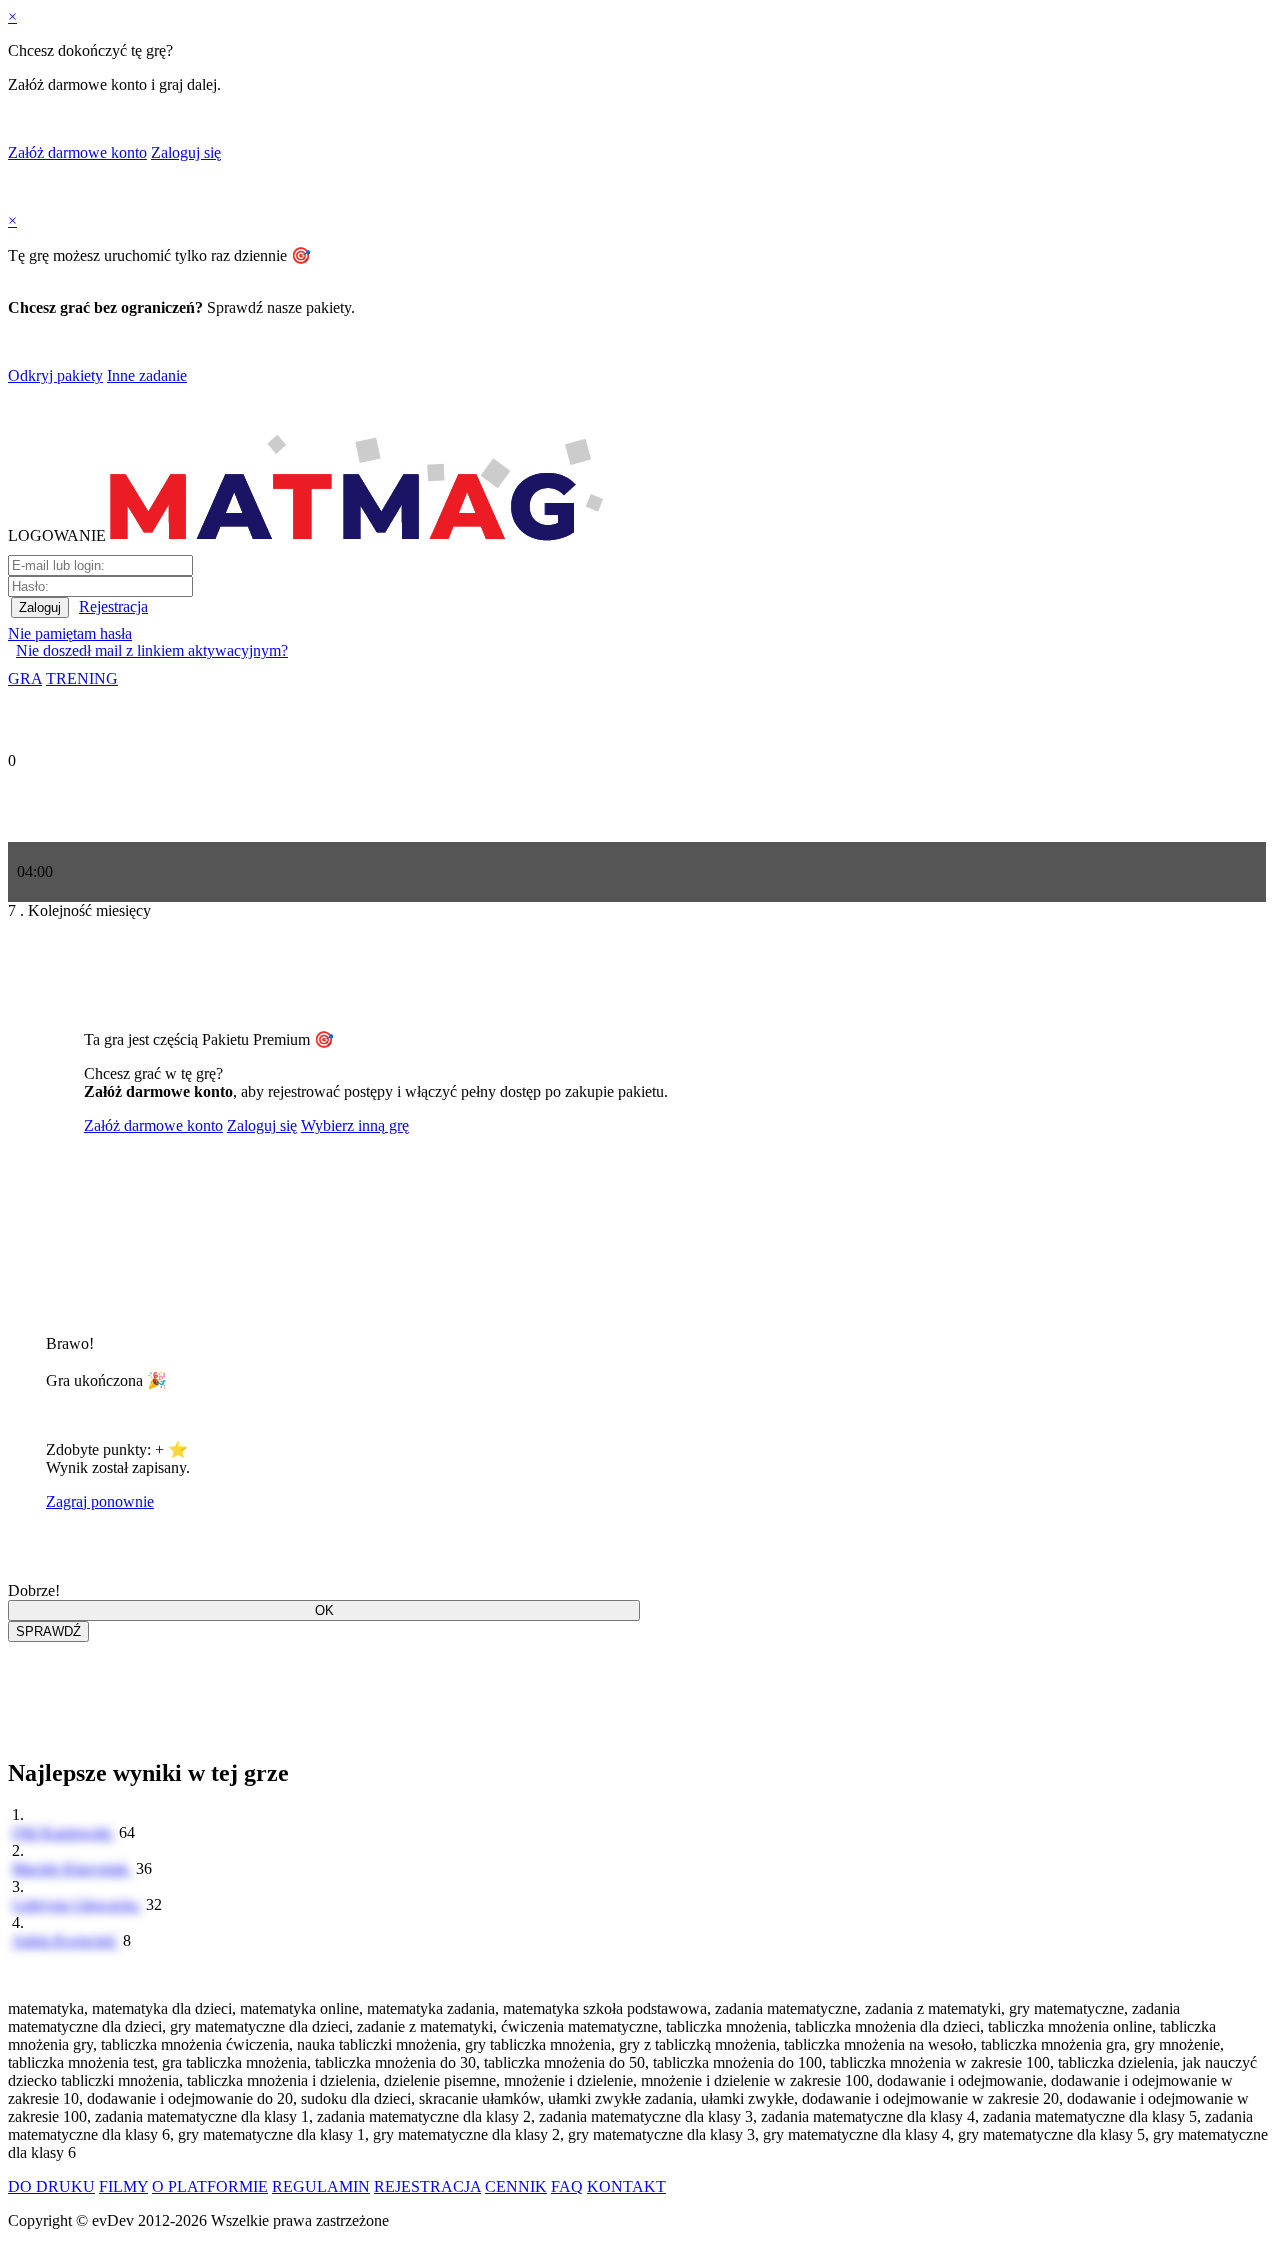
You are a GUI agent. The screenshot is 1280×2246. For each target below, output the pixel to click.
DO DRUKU (51, 2186)
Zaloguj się (186, 152)
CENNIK (516, 2186)
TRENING (82, 678)
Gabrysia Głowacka (77, 1904)
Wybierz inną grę (355, 1125)
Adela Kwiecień (65, 1940)
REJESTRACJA (427, 2186)
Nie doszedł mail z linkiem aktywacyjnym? (152, 650)
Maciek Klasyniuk (72, 1868)
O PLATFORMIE (210, 2186)
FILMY (123, 2186)
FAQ (567, 2186)
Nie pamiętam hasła (70, 633)
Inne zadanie (147, 375)
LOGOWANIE (57, 535)
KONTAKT (626, 2186)
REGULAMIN (321, 2186)
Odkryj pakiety (55, 375)
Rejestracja (113, 606)
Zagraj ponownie (100, 1501)
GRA (25, 678)
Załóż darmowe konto (77, 152)
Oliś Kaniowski (63, 1832)
